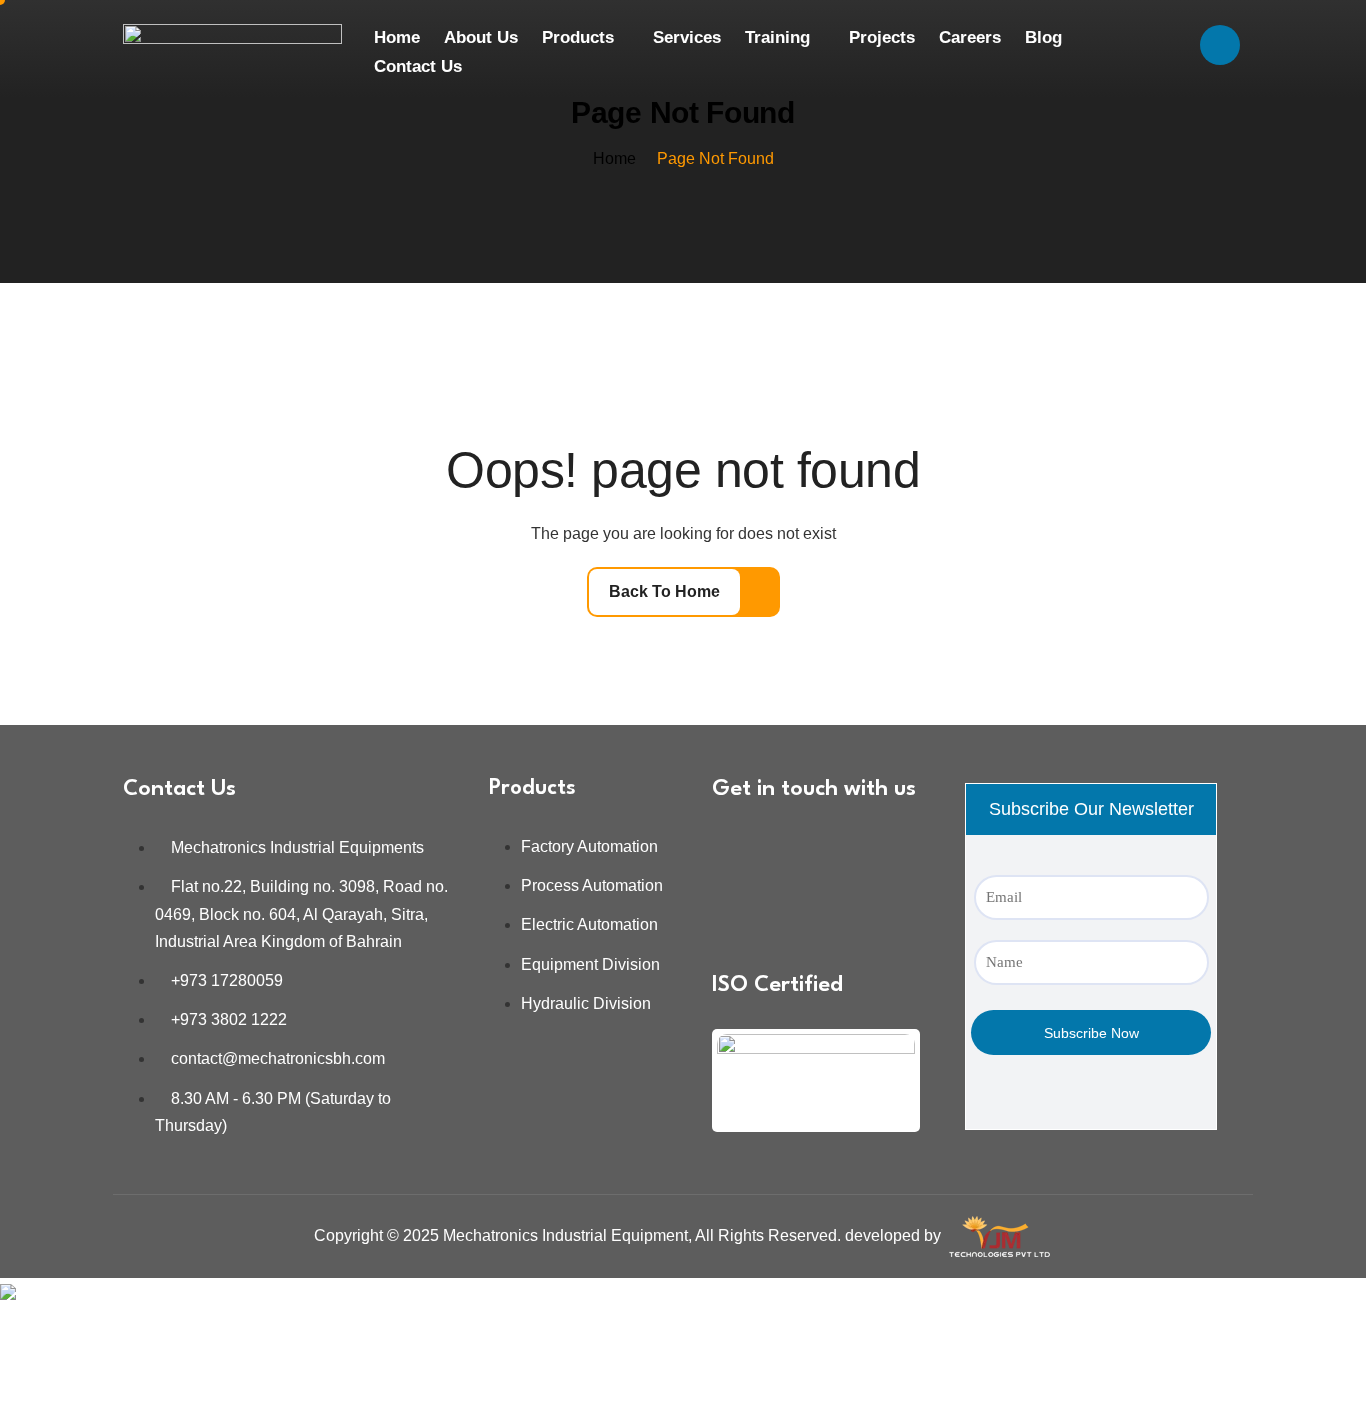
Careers (970, 37)
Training (777, 37)
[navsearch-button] (1220, 45)
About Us (481, 37)
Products (578, 37)
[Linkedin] (737, 849)
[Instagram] (855, 849)
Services (687, 37)
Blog (1043, 37)
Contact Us (418, 66)
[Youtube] (737, 907)
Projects (882, 37)
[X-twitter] (796, 907)
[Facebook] (796, 849)
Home (397, 37)
